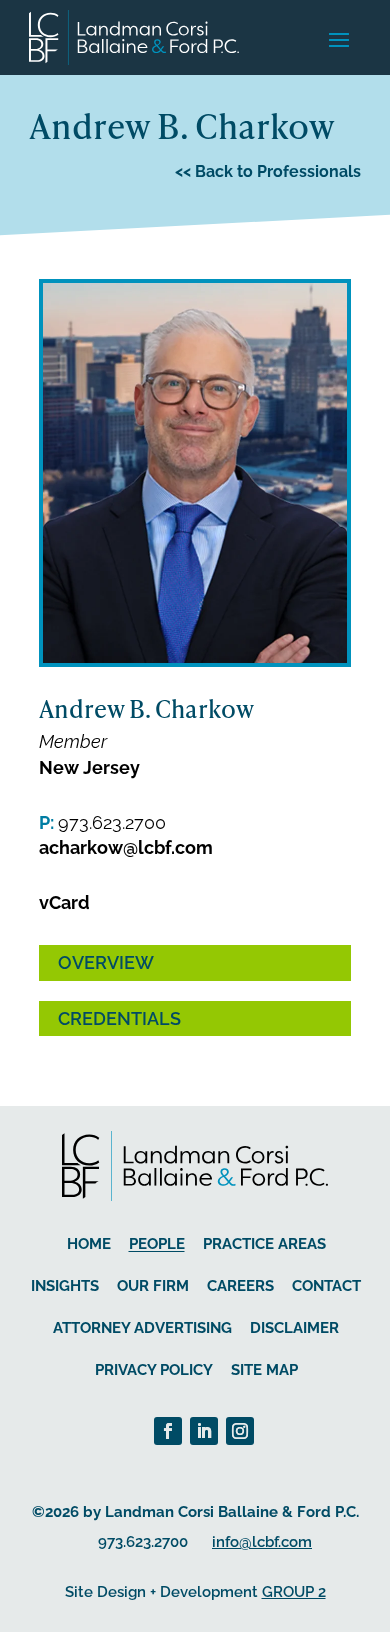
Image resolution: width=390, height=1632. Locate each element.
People (157, 1244)
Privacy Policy (154, 1370)
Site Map (264, 1370)
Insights (65, 1286)
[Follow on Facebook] (168, 1431)
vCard (64, 902)
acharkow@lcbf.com (126, 847)
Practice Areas (264, 1244)
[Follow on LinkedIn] (204, 1431)
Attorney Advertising (142, 1328)
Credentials (119, 1018)
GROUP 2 (294, 1592)
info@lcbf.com (262, 1542)
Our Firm (153, 1286)
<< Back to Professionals (268, 171)
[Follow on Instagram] (240, 1431)
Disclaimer (294, 1328)
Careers (240, 1286)
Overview (106, 962)
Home (89, 1244)
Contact (326, 1286)
